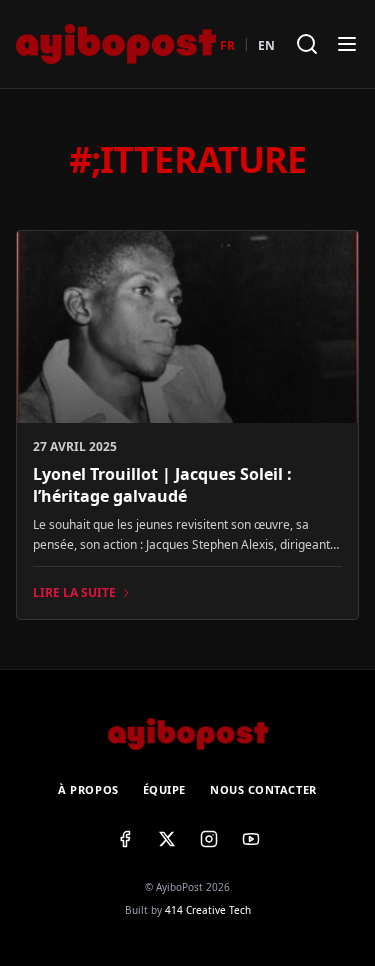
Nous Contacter (263, 789)
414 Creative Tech (208, 910)
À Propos (88, 789)
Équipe (164, 789)
